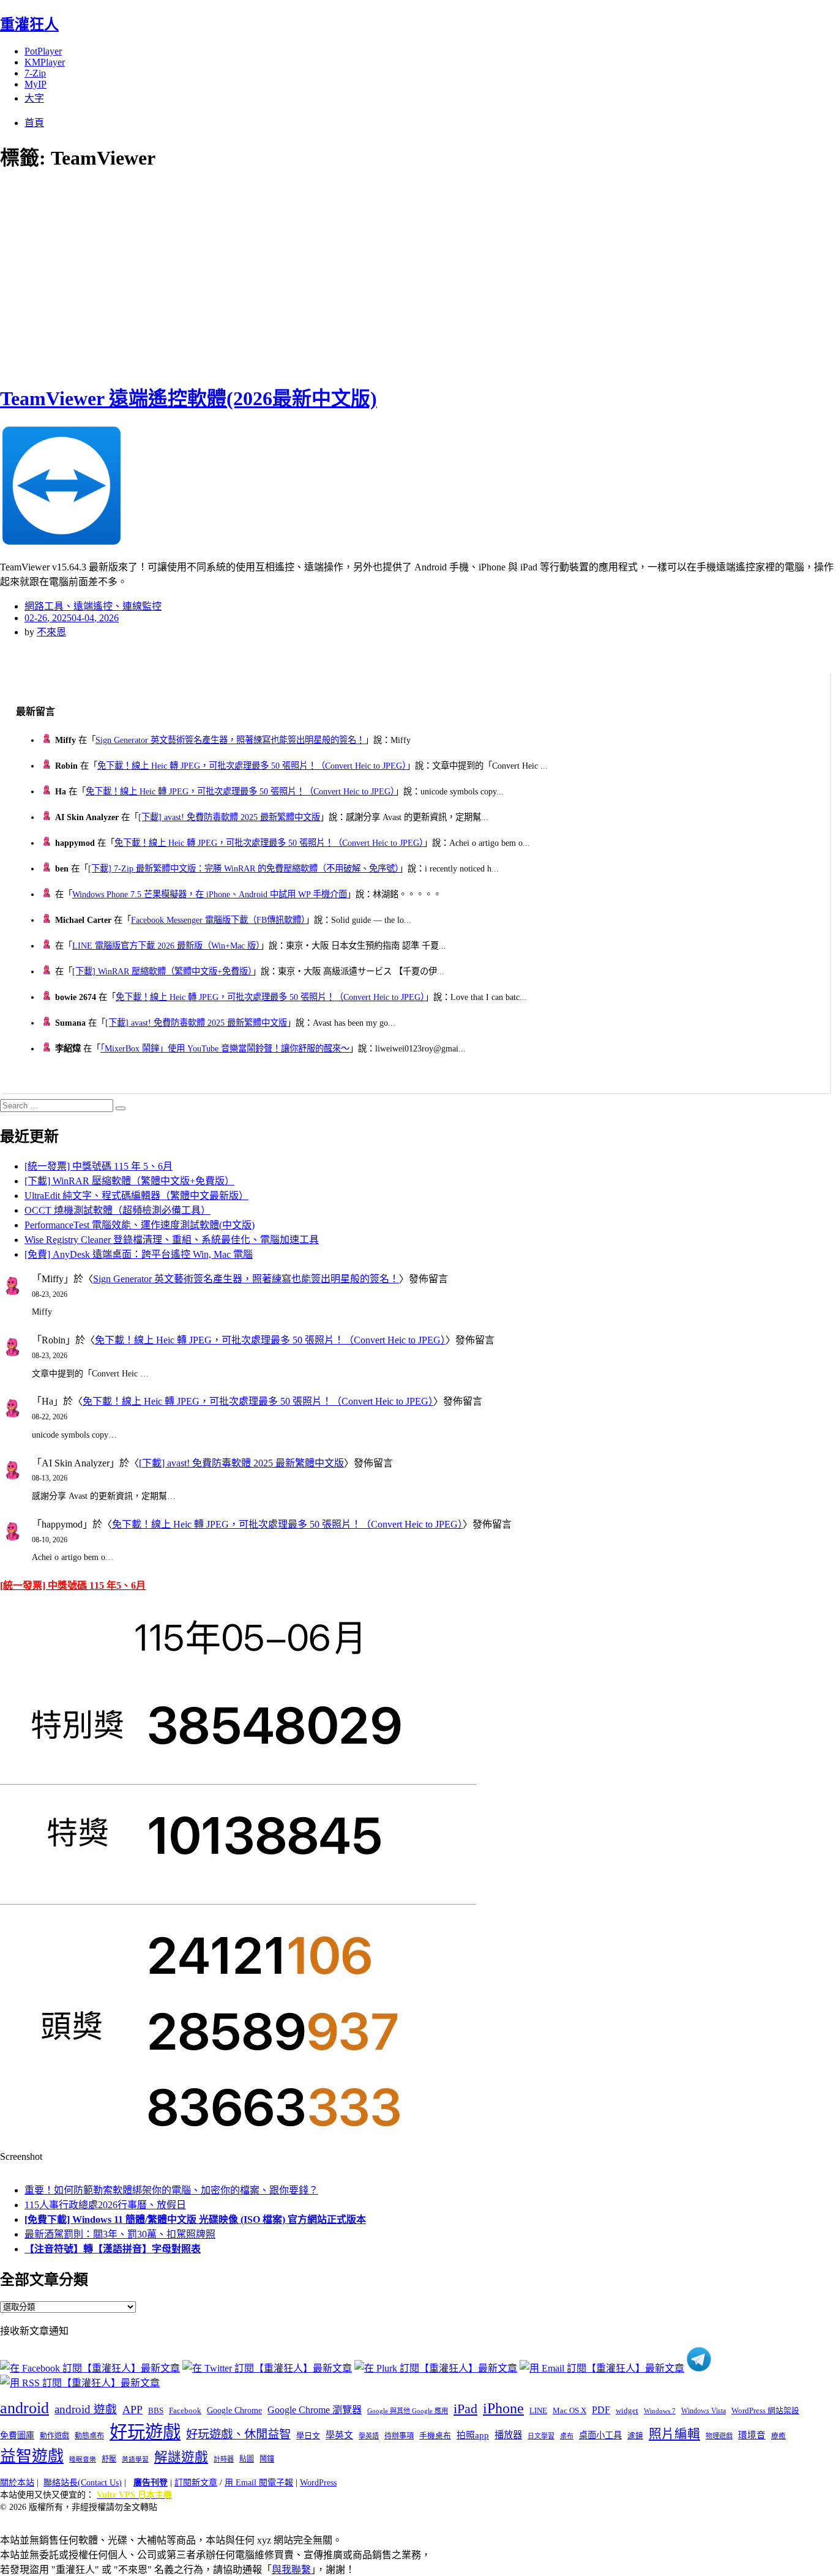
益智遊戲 (32, 2456)
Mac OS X (569, 2411)
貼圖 (247, 2459)
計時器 (224, 2459)
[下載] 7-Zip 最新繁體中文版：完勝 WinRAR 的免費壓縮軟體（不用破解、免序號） (244, 868)
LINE (538, 2411)
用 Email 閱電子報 (259, 2483)
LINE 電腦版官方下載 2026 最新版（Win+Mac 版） (166, 946)
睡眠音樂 (83, 2459)
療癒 (778, 2436)
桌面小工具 (600, 2435)
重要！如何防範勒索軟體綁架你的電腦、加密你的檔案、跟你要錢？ (171, 2190)
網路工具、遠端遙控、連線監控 (93, 606)
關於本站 (17, 2483)
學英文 (339, 2435)
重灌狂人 (29, 24)
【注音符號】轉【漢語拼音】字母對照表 (113, 2249)
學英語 (369, 2436)
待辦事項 (399, 2436)
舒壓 (109, 2459)
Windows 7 (660, 2411)
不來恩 (51, 632)
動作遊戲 (54, 2436)
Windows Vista (704, 2411)
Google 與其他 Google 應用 (408, 2411)
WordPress (318, 2483)
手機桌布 (435, 2436)
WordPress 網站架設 (765, 2411)
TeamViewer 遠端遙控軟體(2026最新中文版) (188, 398)
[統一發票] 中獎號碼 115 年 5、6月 (99, 1166)
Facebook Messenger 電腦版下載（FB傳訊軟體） (218, 920)
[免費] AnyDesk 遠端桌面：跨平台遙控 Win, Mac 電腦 (139, 1254)
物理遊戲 (719, 2436)
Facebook (185, 2410)
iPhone (503, 2408)
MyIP (35, 84)
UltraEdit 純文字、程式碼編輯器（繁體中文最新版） (136, 1196)
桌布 (567, 2436)
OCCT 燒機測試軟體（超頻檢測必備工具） (118, 1210)
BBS (156, 2410)
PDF (601, 2410)
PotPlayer (43, 51)
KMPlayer (45, 62)
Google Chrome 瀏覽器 (315, 2410)
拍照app (473, 2435)
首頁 (34, 123)
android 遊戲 (86, 2409)
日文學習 (541, 2436)
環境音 (752, 2435)
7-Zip (35, 73)
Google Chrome (234, 2410)
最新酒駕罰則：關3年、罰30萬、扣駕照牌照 (120, 2234)
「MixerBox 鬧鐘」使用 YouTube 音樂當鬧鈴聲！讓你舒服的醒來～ (225, 1048)
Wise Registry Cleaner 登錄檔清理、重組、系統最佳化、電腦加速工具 (172, 1240)
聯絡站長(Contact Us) (83, 2483)
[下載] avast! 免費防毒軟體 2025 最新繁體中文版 (229, 817)
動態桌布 (89, 2436)
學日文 (308, 2436)
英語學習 (135, 2459)
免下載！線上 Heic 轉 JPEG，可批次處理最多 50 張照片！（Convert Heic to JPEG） (252, 766)
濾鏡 (635, 2436)
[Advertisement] (220, 275)
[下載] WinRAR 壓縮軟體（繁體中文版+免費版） (162, 971)
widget (627, 2410)
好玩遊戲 (145, 2432)
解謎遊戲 (181, 2457)
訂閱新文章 (196, 2483)
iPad (465, 2409)
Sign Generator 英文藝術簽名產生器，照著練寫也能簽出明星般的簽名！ (230, 740)
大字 (34, 98)
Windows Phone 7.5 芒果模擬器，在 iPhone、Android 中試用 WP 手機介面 (210, 894)
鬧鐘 (267, 2459)
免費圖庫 (17, 2435)
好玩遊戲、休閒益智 (238, 2434)
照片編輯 (674, 2434)
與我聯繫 (291, 2570)
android (24, 2408)
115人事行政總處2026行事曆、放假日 (105, 2205)
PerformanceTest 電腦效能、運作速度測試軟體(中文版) (140, 1225)
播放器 (508, 2435)
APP (132, 2410)
